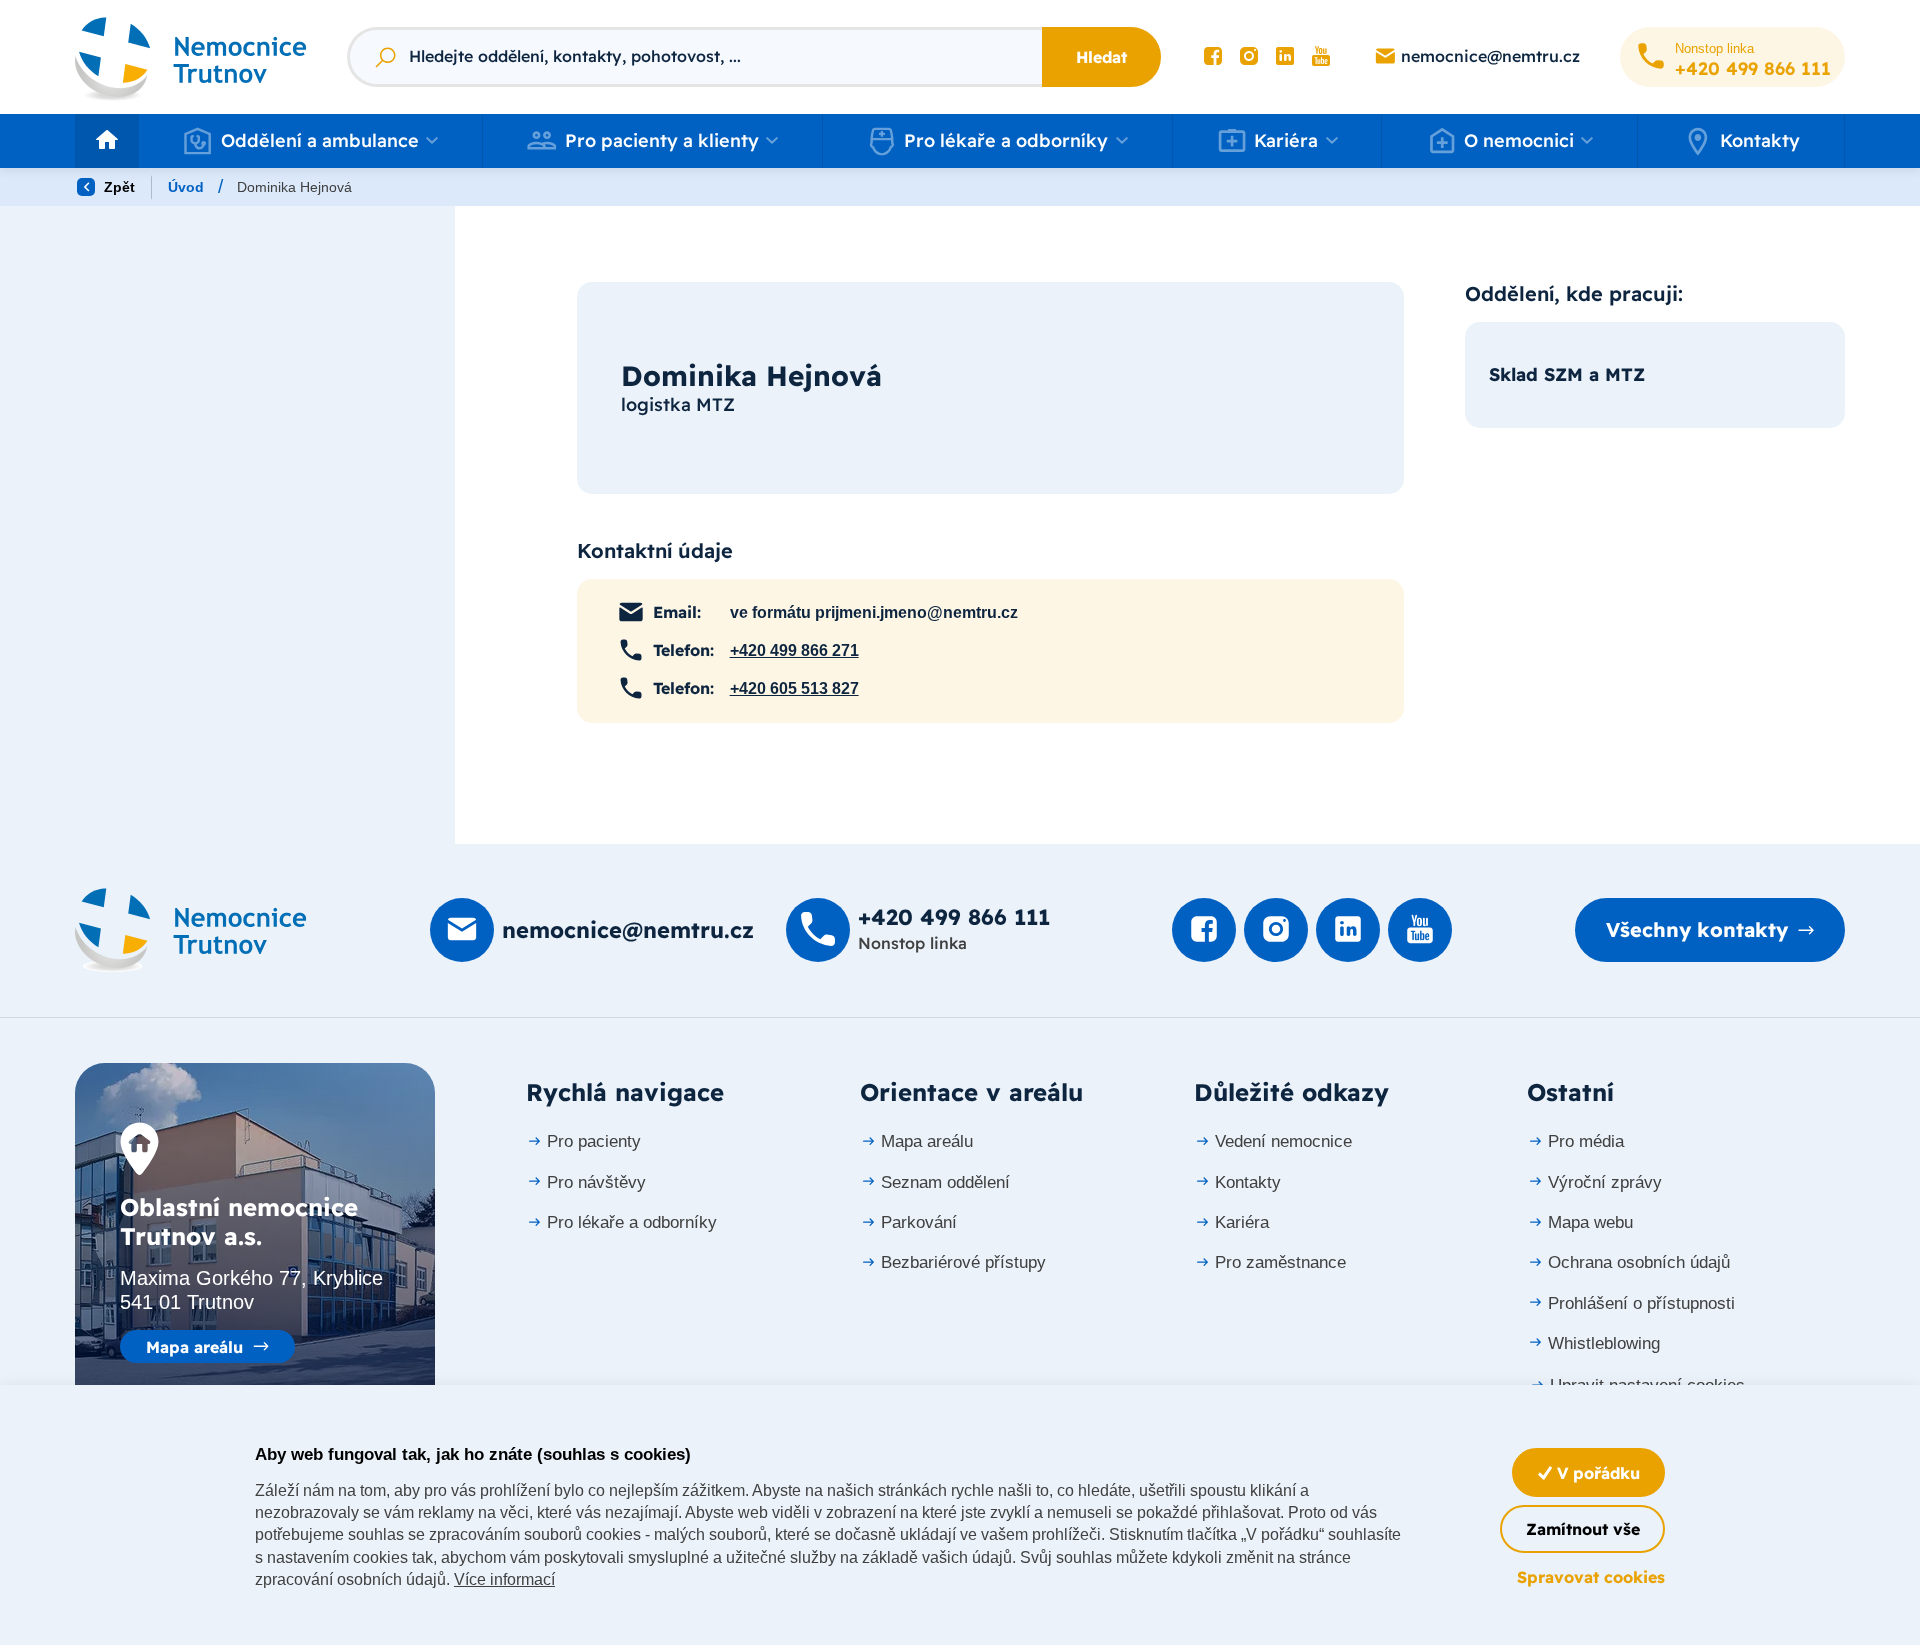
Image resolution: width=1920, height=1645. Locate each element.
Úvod (186, 187)
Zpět (117, 187)
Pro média (1586, 1141)
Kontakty (1760, 140)
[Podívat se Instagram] (1249, 57)
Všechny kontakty (1697, 929)
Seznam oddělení (945, 1182)
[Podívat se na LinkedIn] (1285, 57)
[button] (310, 141)
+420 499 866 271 (794, 650)
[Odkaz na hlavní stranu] (191, 57)
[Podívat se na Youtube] (1321, 57)
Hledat (1101, 57)
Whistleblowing (1604, 1343)
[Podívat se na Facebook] (1213, 57)
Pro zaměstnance (1280, 1262)
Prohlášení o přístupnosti (1641, 1303)
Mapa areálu (194, 1347)
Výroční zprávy (1605, 1182)
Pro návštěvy (596, 1182)
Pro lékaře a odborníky (632, 1222)
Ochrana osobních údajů (1639, 1262)
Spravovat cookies (1591, 1577)
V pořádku (1596, 1473)
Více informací (504, 1579)
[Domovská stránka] (191, 930)
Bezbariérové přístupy (963, 1262)
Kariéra (1242, 1222)
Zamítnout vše (1583, 1529)
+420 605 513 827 (794, 688)
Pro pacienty (594, 1141)
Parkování (919, 1222)
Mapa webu (1590, 1222)
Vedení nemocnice (1283, 1141)
